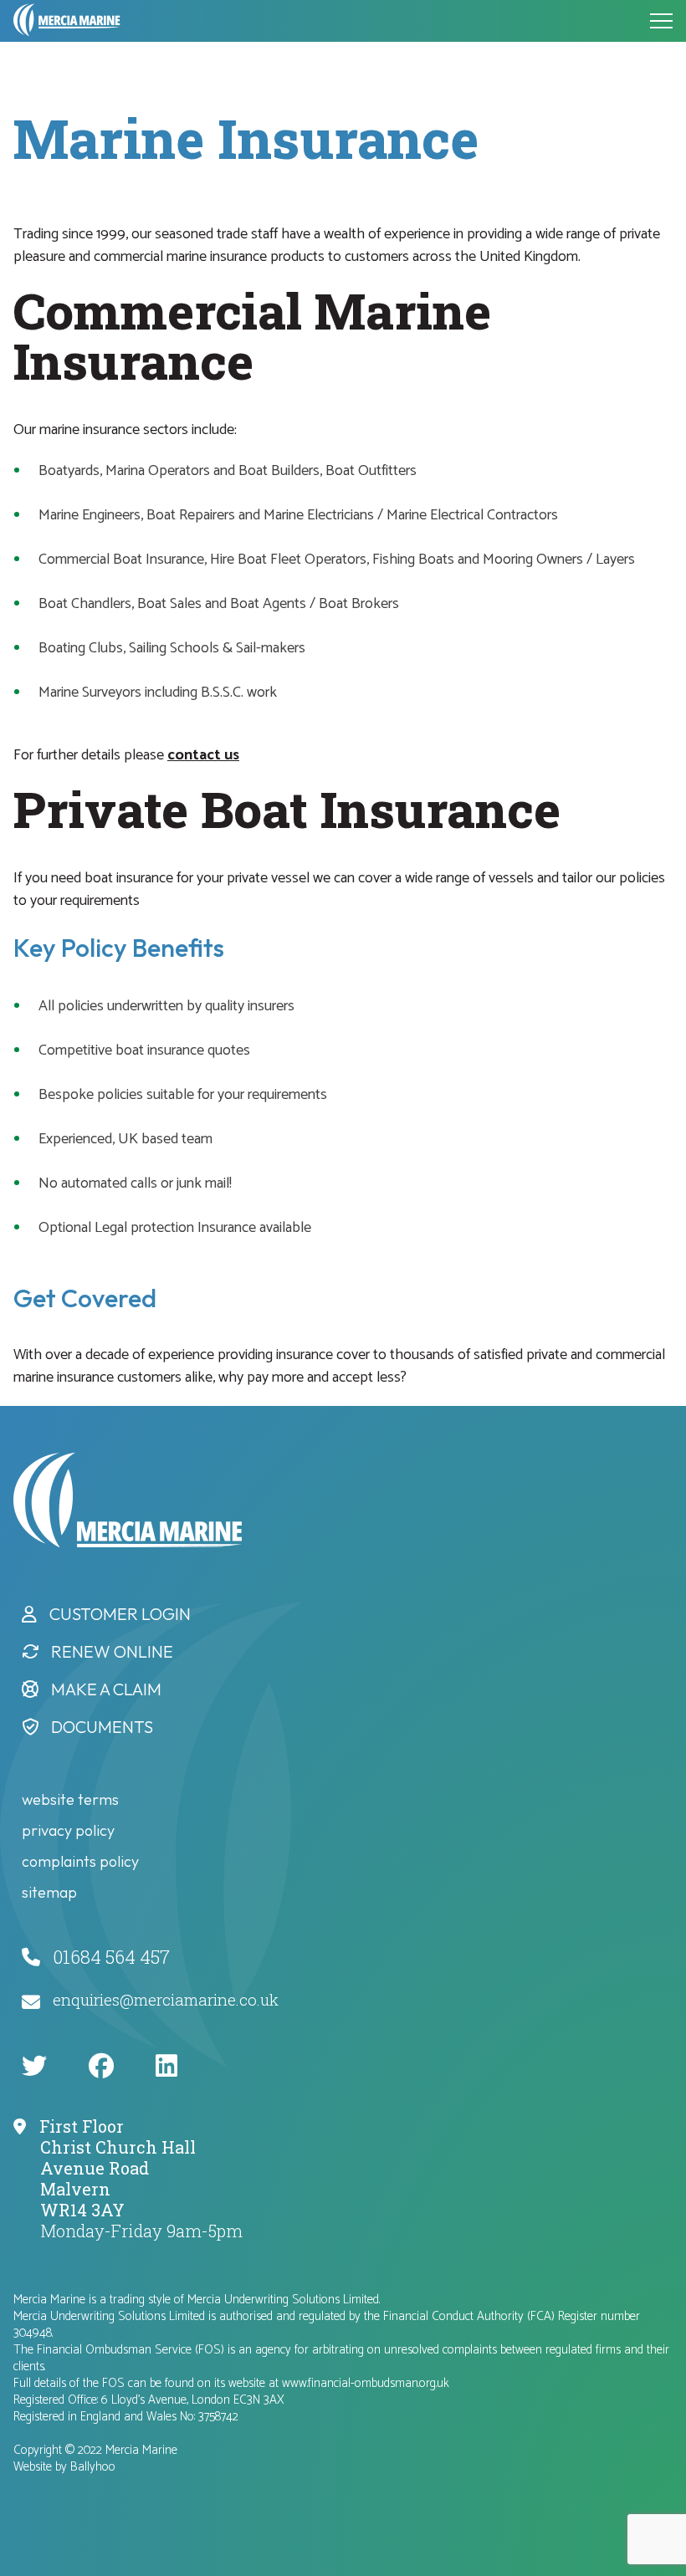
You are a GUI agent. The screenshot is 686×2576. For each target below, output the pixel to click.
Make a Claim (106, 1689)
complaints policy (80, 1861)
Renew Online (112, 1651)
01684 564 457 (111, 1957)
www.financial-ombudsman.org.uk (366, 2383)
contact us (203, 755)
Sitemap (49, 1892)
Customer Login (120, 1614)
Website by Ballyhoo (64, 2467)
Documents (102, 1727)
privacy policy (68, 1830)
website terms (70, 1799)
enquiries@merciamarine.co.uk (166, 1999)
